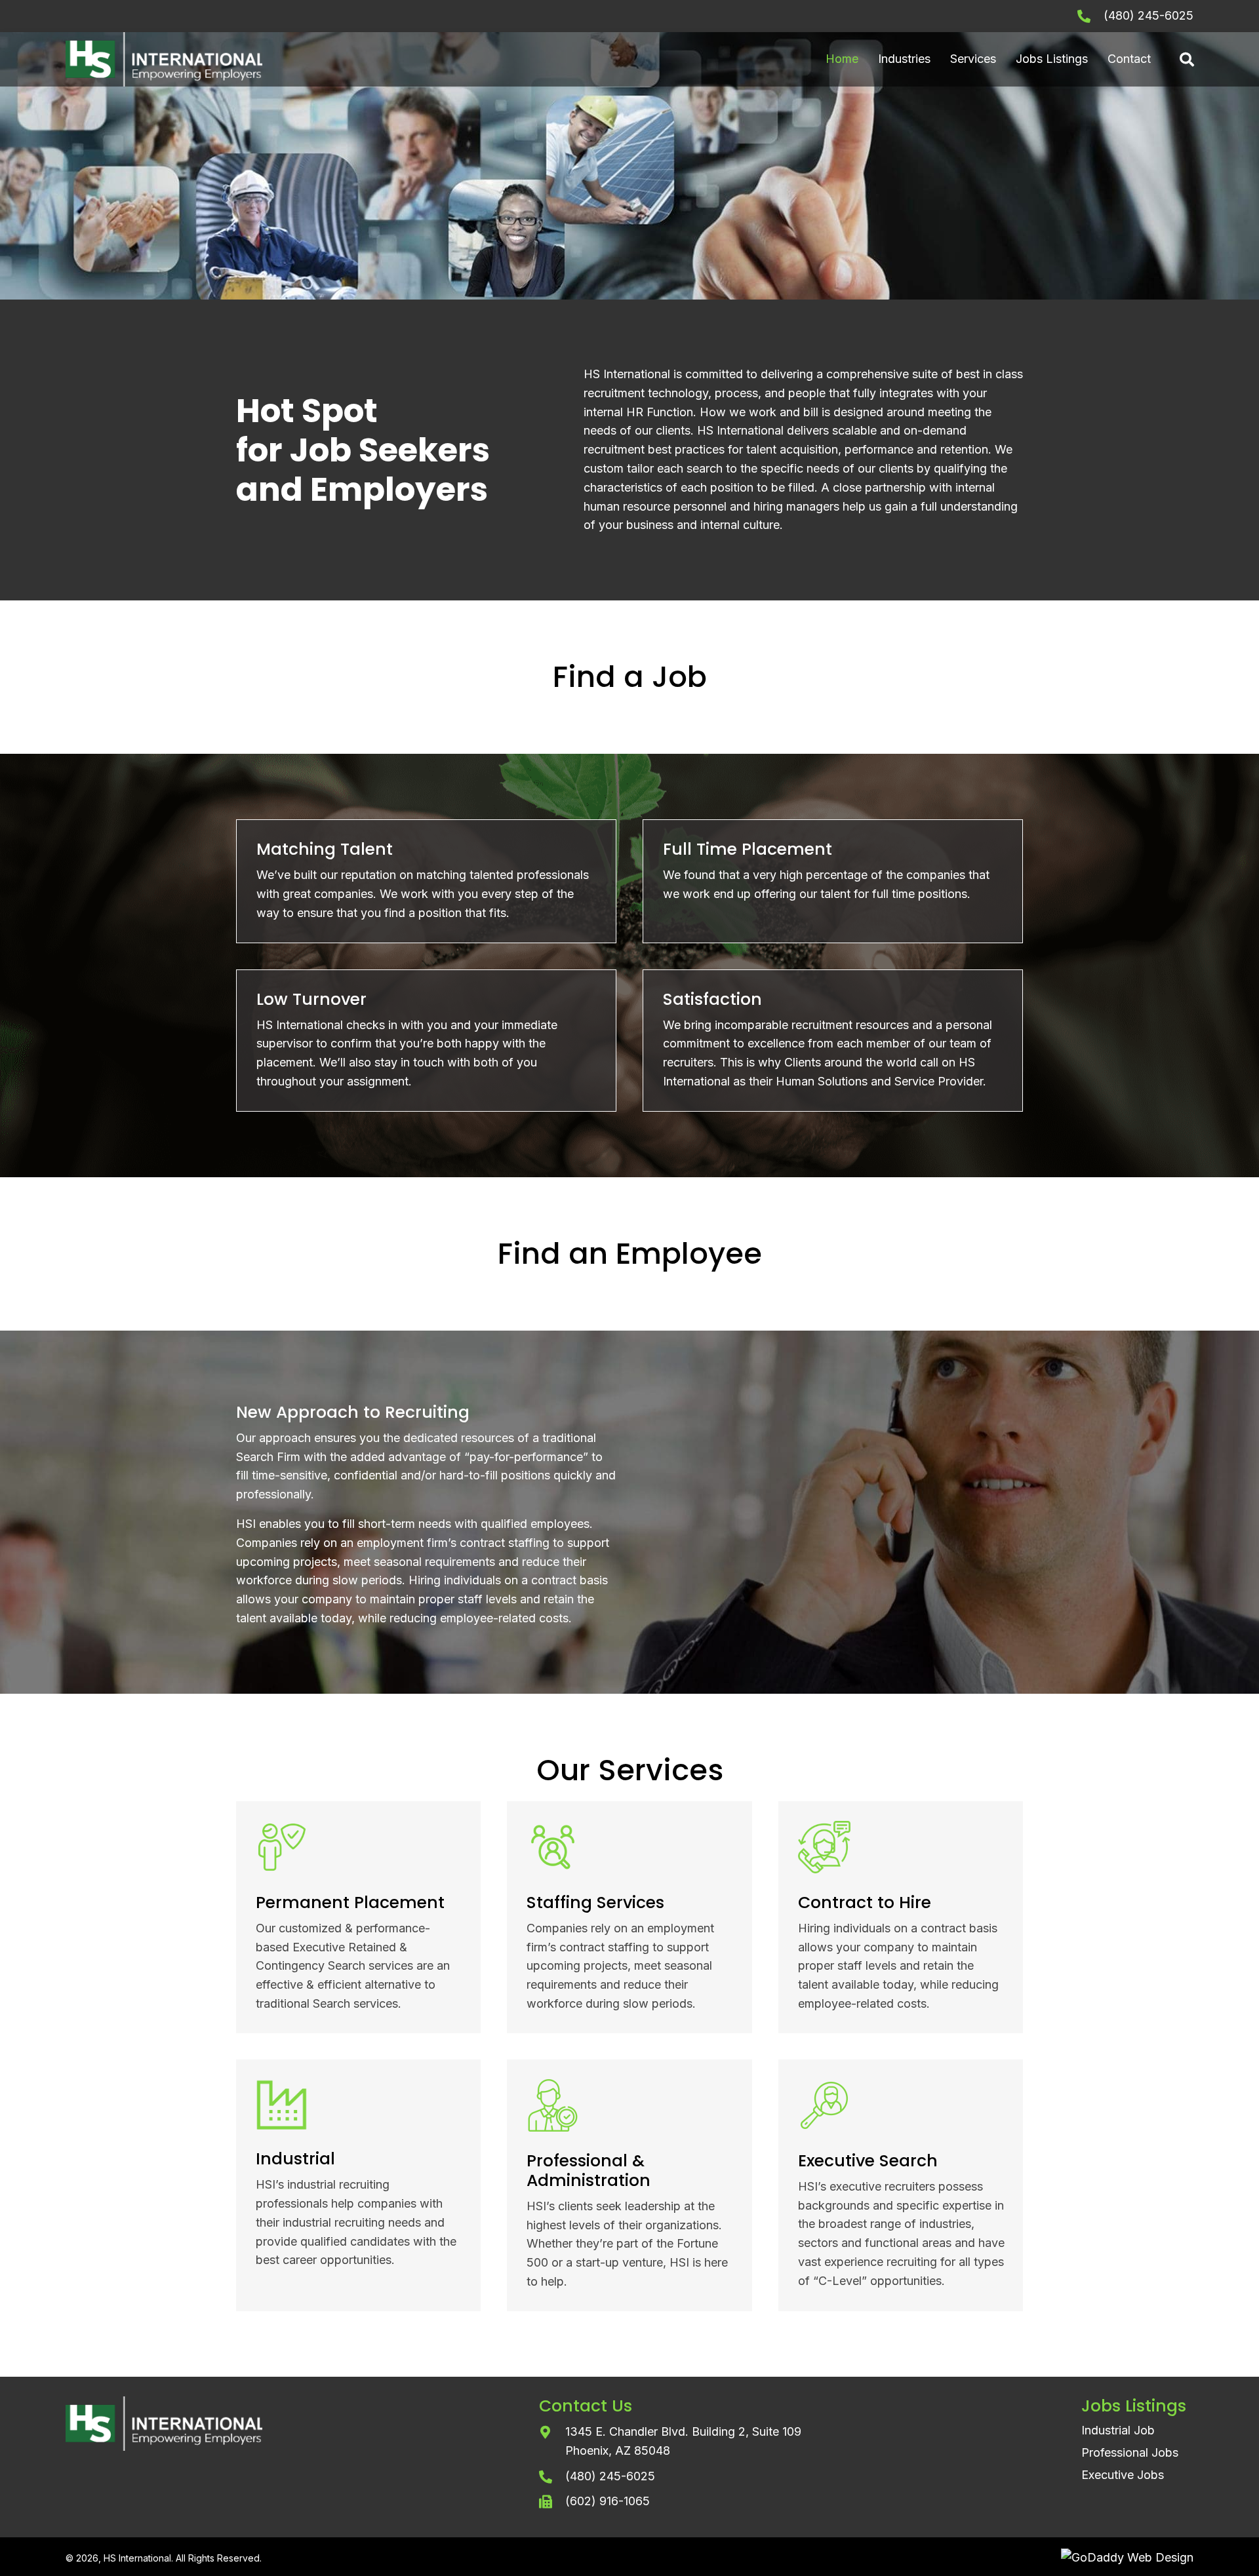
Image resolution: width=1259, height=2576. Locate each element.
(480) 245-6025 (1149, 15)
